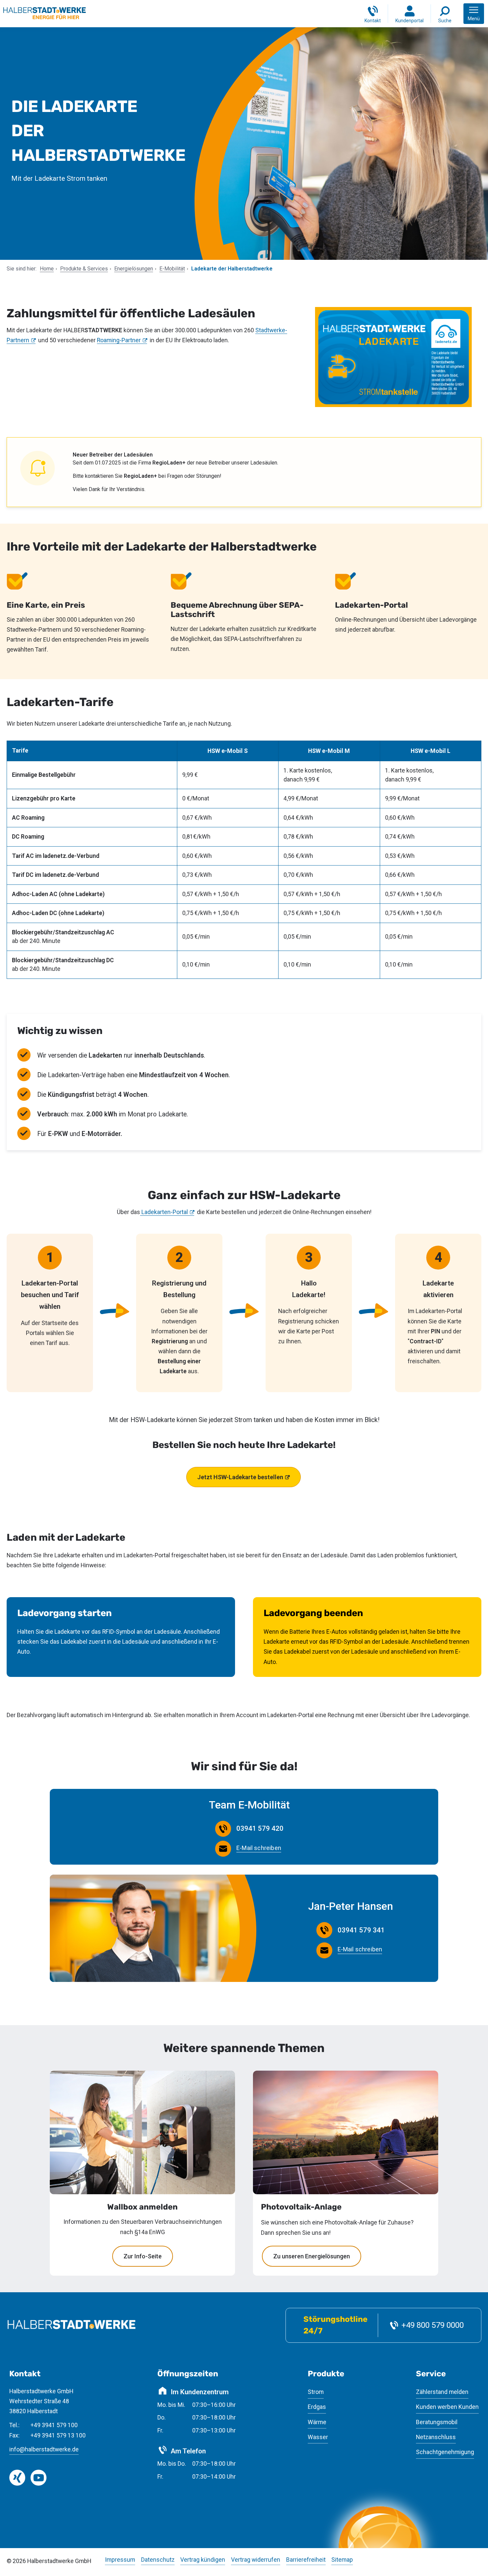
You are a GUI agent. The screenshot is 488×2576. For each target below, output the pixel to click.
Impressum (120, 2560)
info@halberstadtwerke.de (44, 2449)
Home (47, 269)
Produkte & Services (84, 269)
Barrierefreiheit (306, 2560)
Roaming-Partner (119, 340)
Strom (316, 2392)
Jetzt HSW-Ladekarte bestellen (240, 1477)
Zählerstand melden (442, 2392)
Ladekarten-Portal (164, 1212)
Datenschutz (158, 2560)
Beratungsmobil (437, 2422)
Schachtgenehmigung (445, 2452)
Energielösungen (134, 269)
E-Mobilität (172, 269)
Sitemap (342, 2560)
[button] (474, 14)
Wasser (318, 2437)
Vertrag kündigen (203, 2560)
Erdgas (317, 2407)
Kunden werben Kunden (447, 2407)
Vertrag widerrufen (256, 2560)
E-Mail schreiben (259, 1848)
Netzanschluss (436, 2437)
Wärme (317, 2422)
